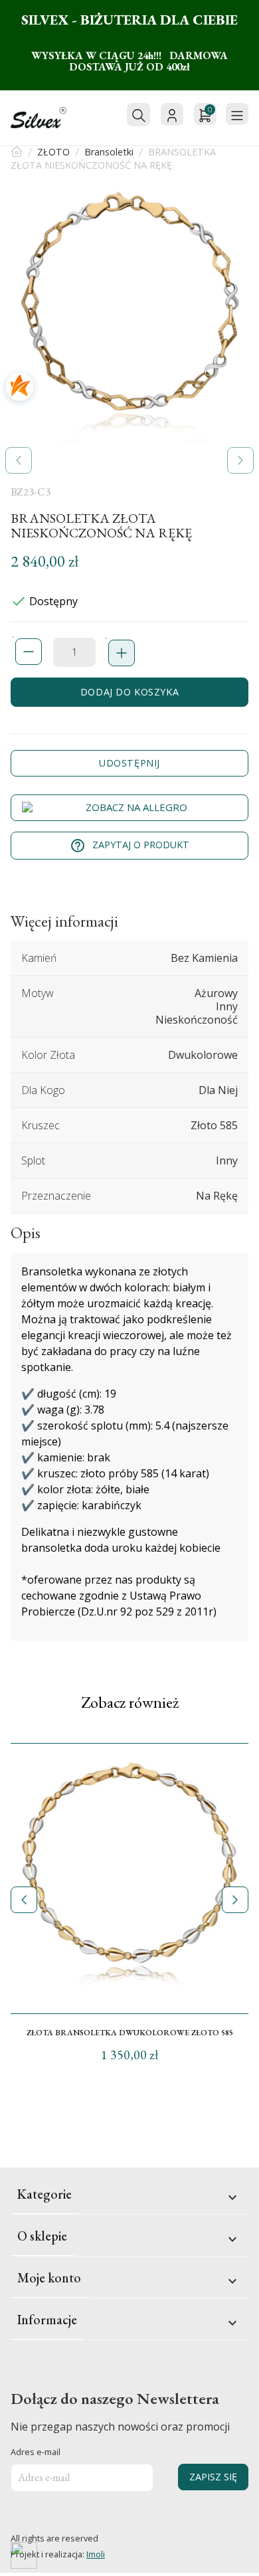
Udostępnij (129, 763)
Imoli (96, 2554)
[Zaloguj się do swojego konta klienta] (172, 114)
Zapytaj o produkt (129, 846)
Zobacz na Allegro (136, 807)
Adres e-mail (36, 2452)
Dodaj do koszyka (129, 692)
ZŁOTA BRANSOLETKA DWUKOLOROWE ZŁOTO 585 (130, 2033)
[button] (19, 460)
